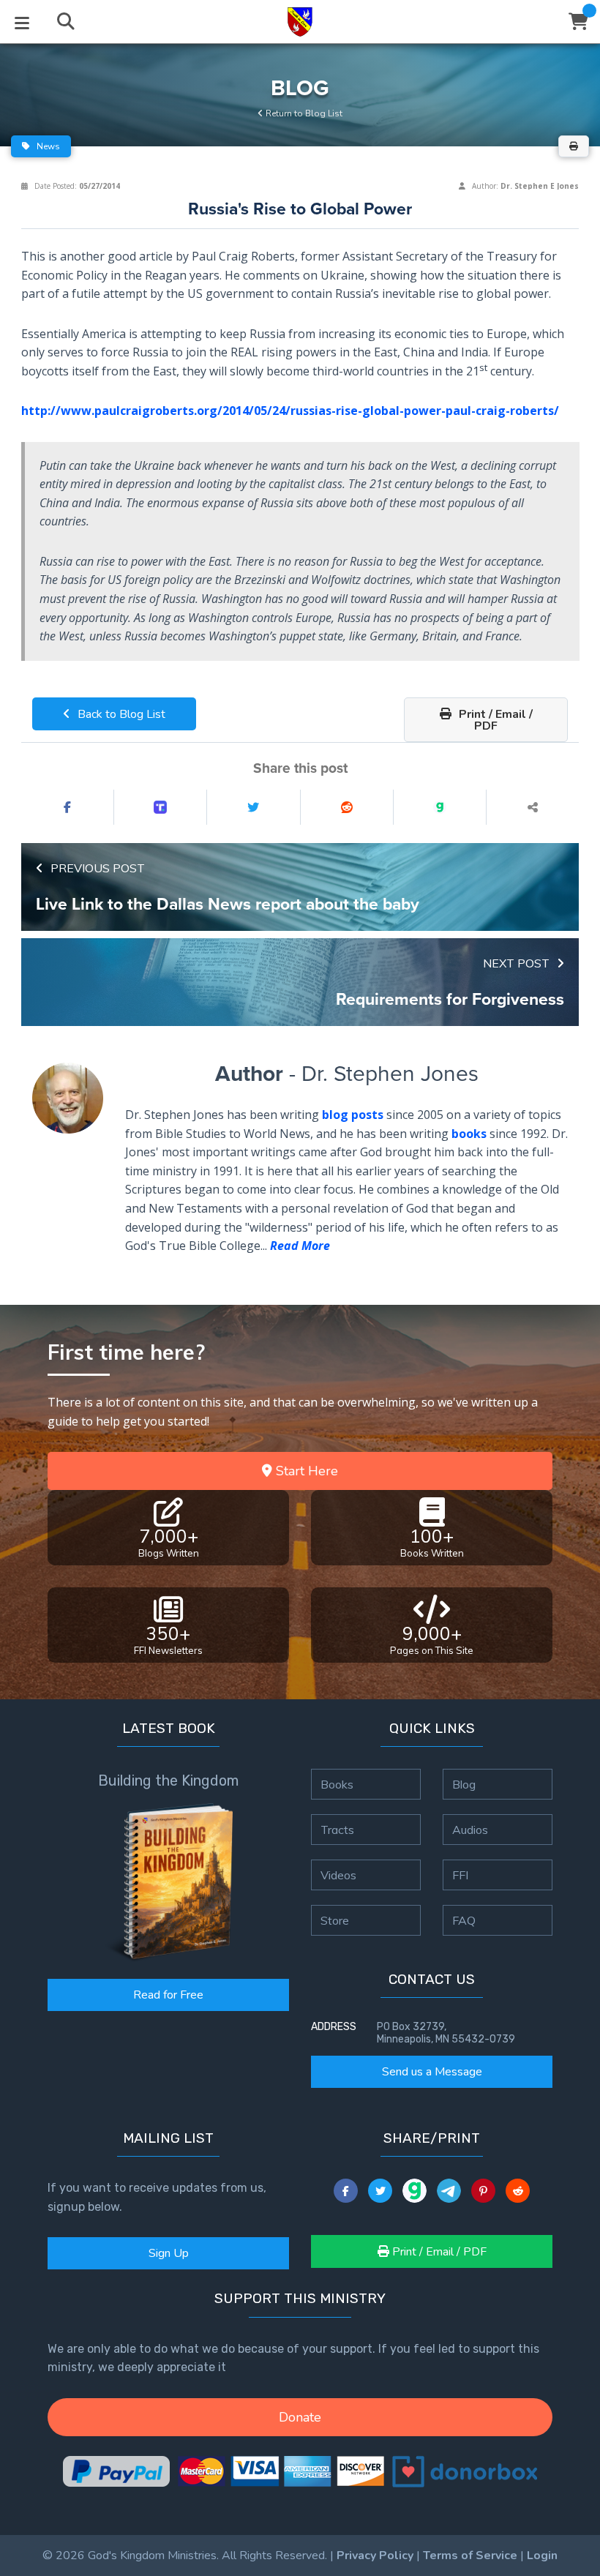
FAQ (464, 1920)
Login (542, 2556)
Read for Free (168, 1995)
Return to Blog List (303, 113)
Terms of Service (470, 2556)
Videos (338, 1875)
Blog (464, 1784)
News (47, 146)
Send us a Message (432, 2072)
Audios (470, 1830)
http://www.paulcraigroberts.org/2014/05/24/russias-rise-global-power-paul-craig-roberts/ (290, 411)
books (469, 1134)
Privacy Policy (375, 2556)
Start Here (305, 1471)
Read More (300, 1246)
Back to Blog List (120, 714)
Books (337, 1784)
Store (335, 1920)
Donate (300, 2417)
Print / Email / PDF (494, 720)
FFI (460, 1875)
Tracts (337, 1830)
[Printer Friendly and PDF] (574, 146)
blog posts (353, 1115)
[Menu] (22, 22)
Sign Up (169, 2253)
